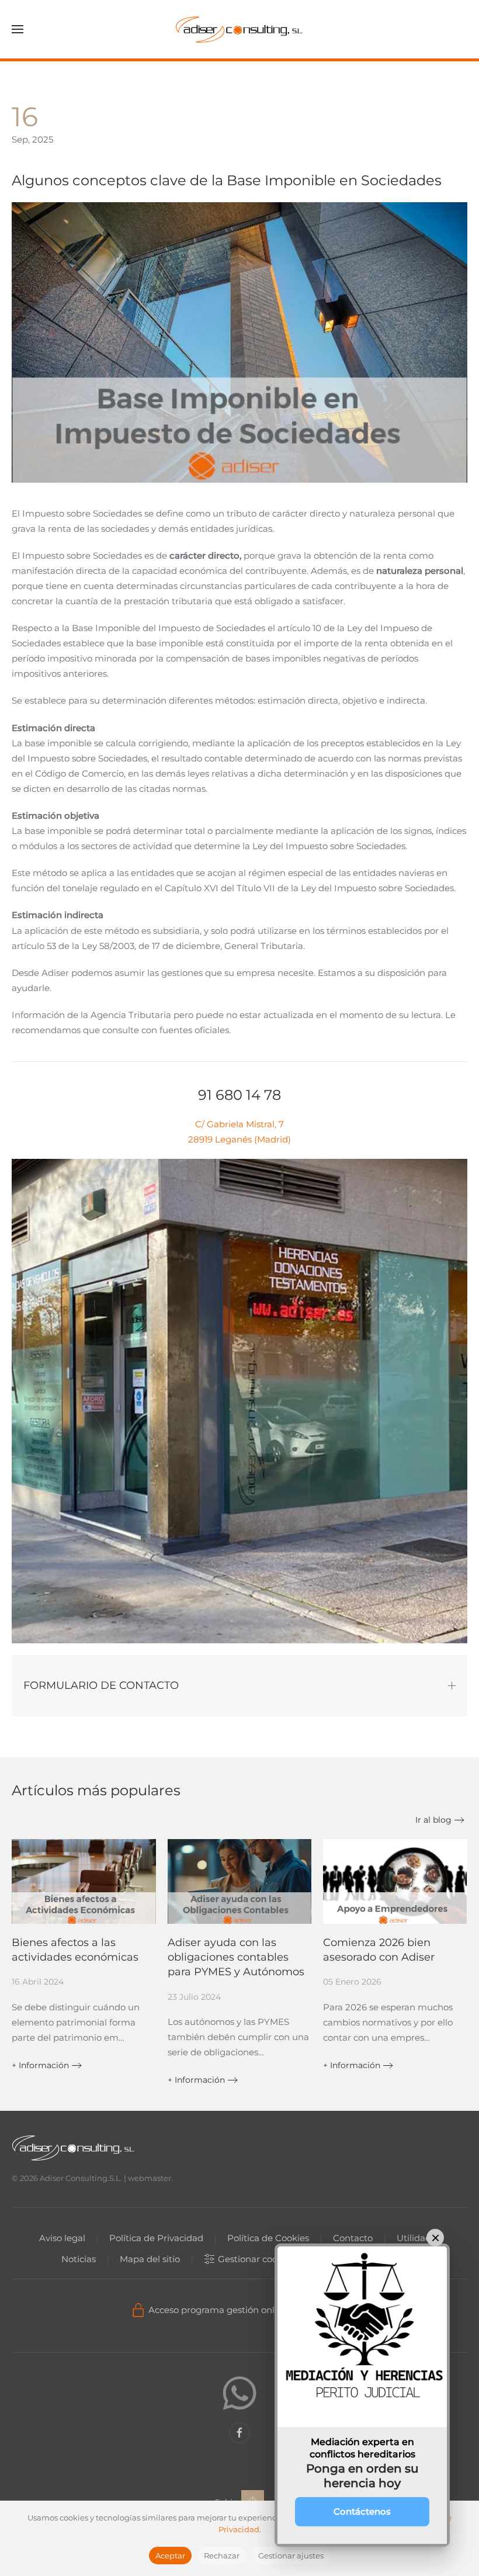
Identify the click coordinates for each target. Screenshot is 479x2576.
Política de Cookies (268, 2238)
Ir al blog (433, 1820)
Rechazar (222, 2556)
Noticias (79, 2259)
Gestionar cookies (256, 2259)
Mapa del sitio (150, 2259)
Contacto (353, 2238)
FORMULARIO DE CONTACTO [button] (101, 1685)
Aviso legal (62, 2238)
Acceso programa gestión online (218, 2310)
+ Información (40, 2065)
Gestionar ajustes (291, 2556)
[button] (18, 29)
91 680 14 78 (239, 1095)
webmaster (150, 2178)
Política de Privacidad (156, 2238)
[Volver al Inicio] (239, 29)
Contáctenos (362, 2511)
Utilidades (419, 2238)
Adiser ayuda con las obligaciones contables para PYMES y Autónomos (236, 1957)
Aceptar (170, 2556)
